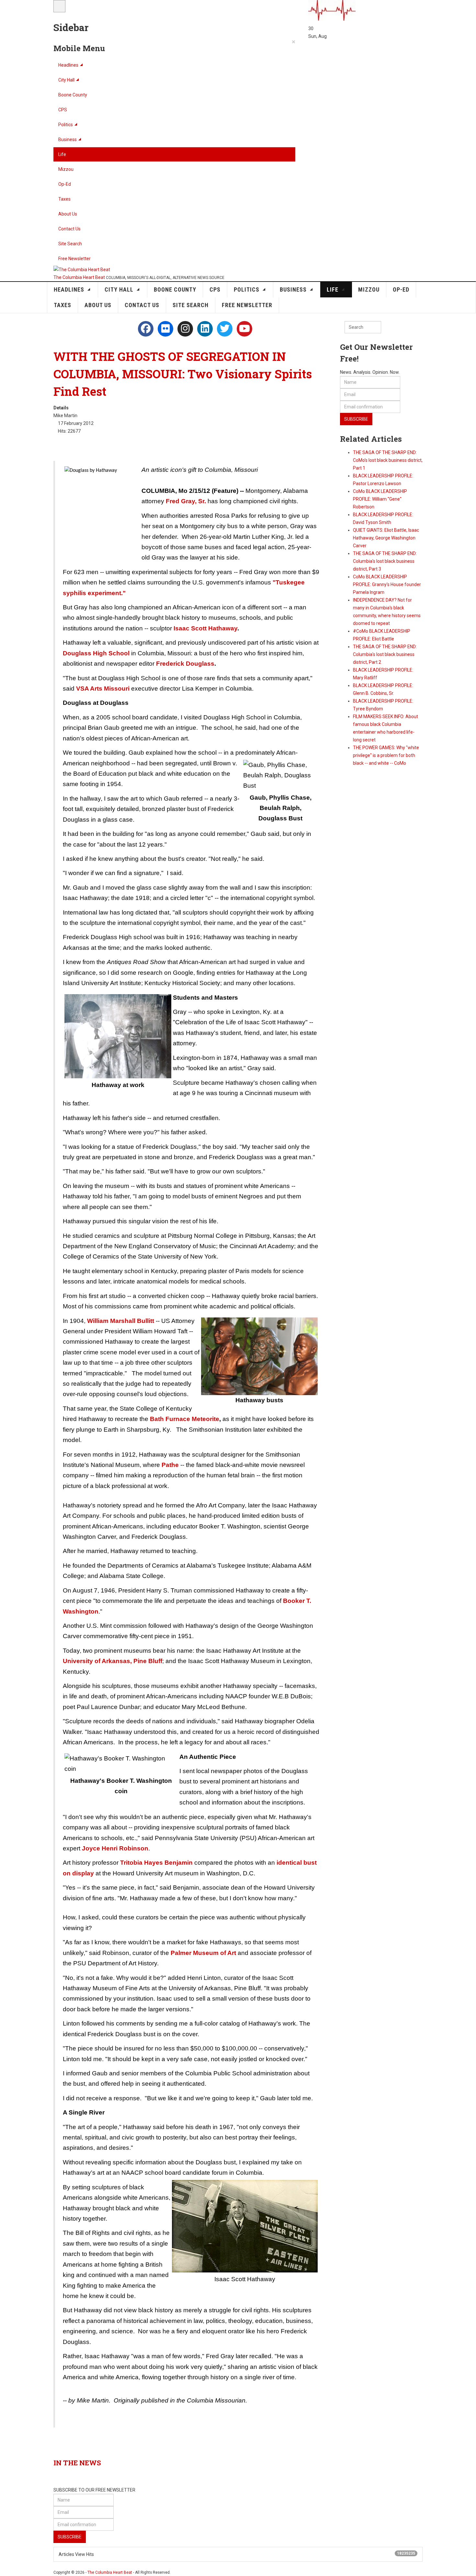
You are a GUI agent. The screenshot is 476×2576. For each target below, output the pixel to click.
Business (68, 139)
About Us (68, 214)
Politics (66, 125)
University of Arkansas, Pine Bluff (113, 1661)
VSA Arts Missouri (103, 688)
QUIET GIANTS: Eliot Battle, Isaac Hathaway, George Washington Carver (386, 538)
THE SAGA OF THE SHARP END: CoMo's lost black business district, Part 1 (388, 460)
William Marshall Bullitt (121, 1321)
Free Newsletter (74, 259)
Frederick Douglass (185, 664)
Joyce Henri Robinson (115, 1848)
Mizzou (66, 169)
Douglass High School (96, 653)
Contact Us (69, 229)
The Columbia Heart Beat (110, 2572)
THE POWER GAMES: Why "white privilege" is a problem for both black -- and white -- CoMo (386, 755)
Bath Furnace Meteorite (185, 1419)
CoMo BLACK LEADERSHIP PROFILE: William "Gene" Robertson (380, 499)
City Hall (66, 80)
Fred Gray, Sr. (186, 501)
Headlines (68, 65)
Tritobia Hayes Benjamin (156, 1863)
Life (62, 154)
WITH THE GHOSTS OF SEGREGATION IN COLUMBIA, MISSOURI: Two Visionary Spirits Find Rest (183, 374)
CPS (63, 110)
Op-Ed (65, 184)
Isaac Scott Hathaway (205, 628)
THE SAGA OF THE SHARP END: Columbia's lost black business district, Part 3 (385, 561)
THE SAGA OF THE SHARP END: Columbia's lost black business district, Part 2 (385, 654)
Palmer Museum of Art (204, 1953)
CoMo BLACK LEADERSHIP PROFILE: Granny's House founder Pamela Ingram (387, 584)
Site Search (70, 244)
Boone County (73, 95)
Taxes (64, 199)
